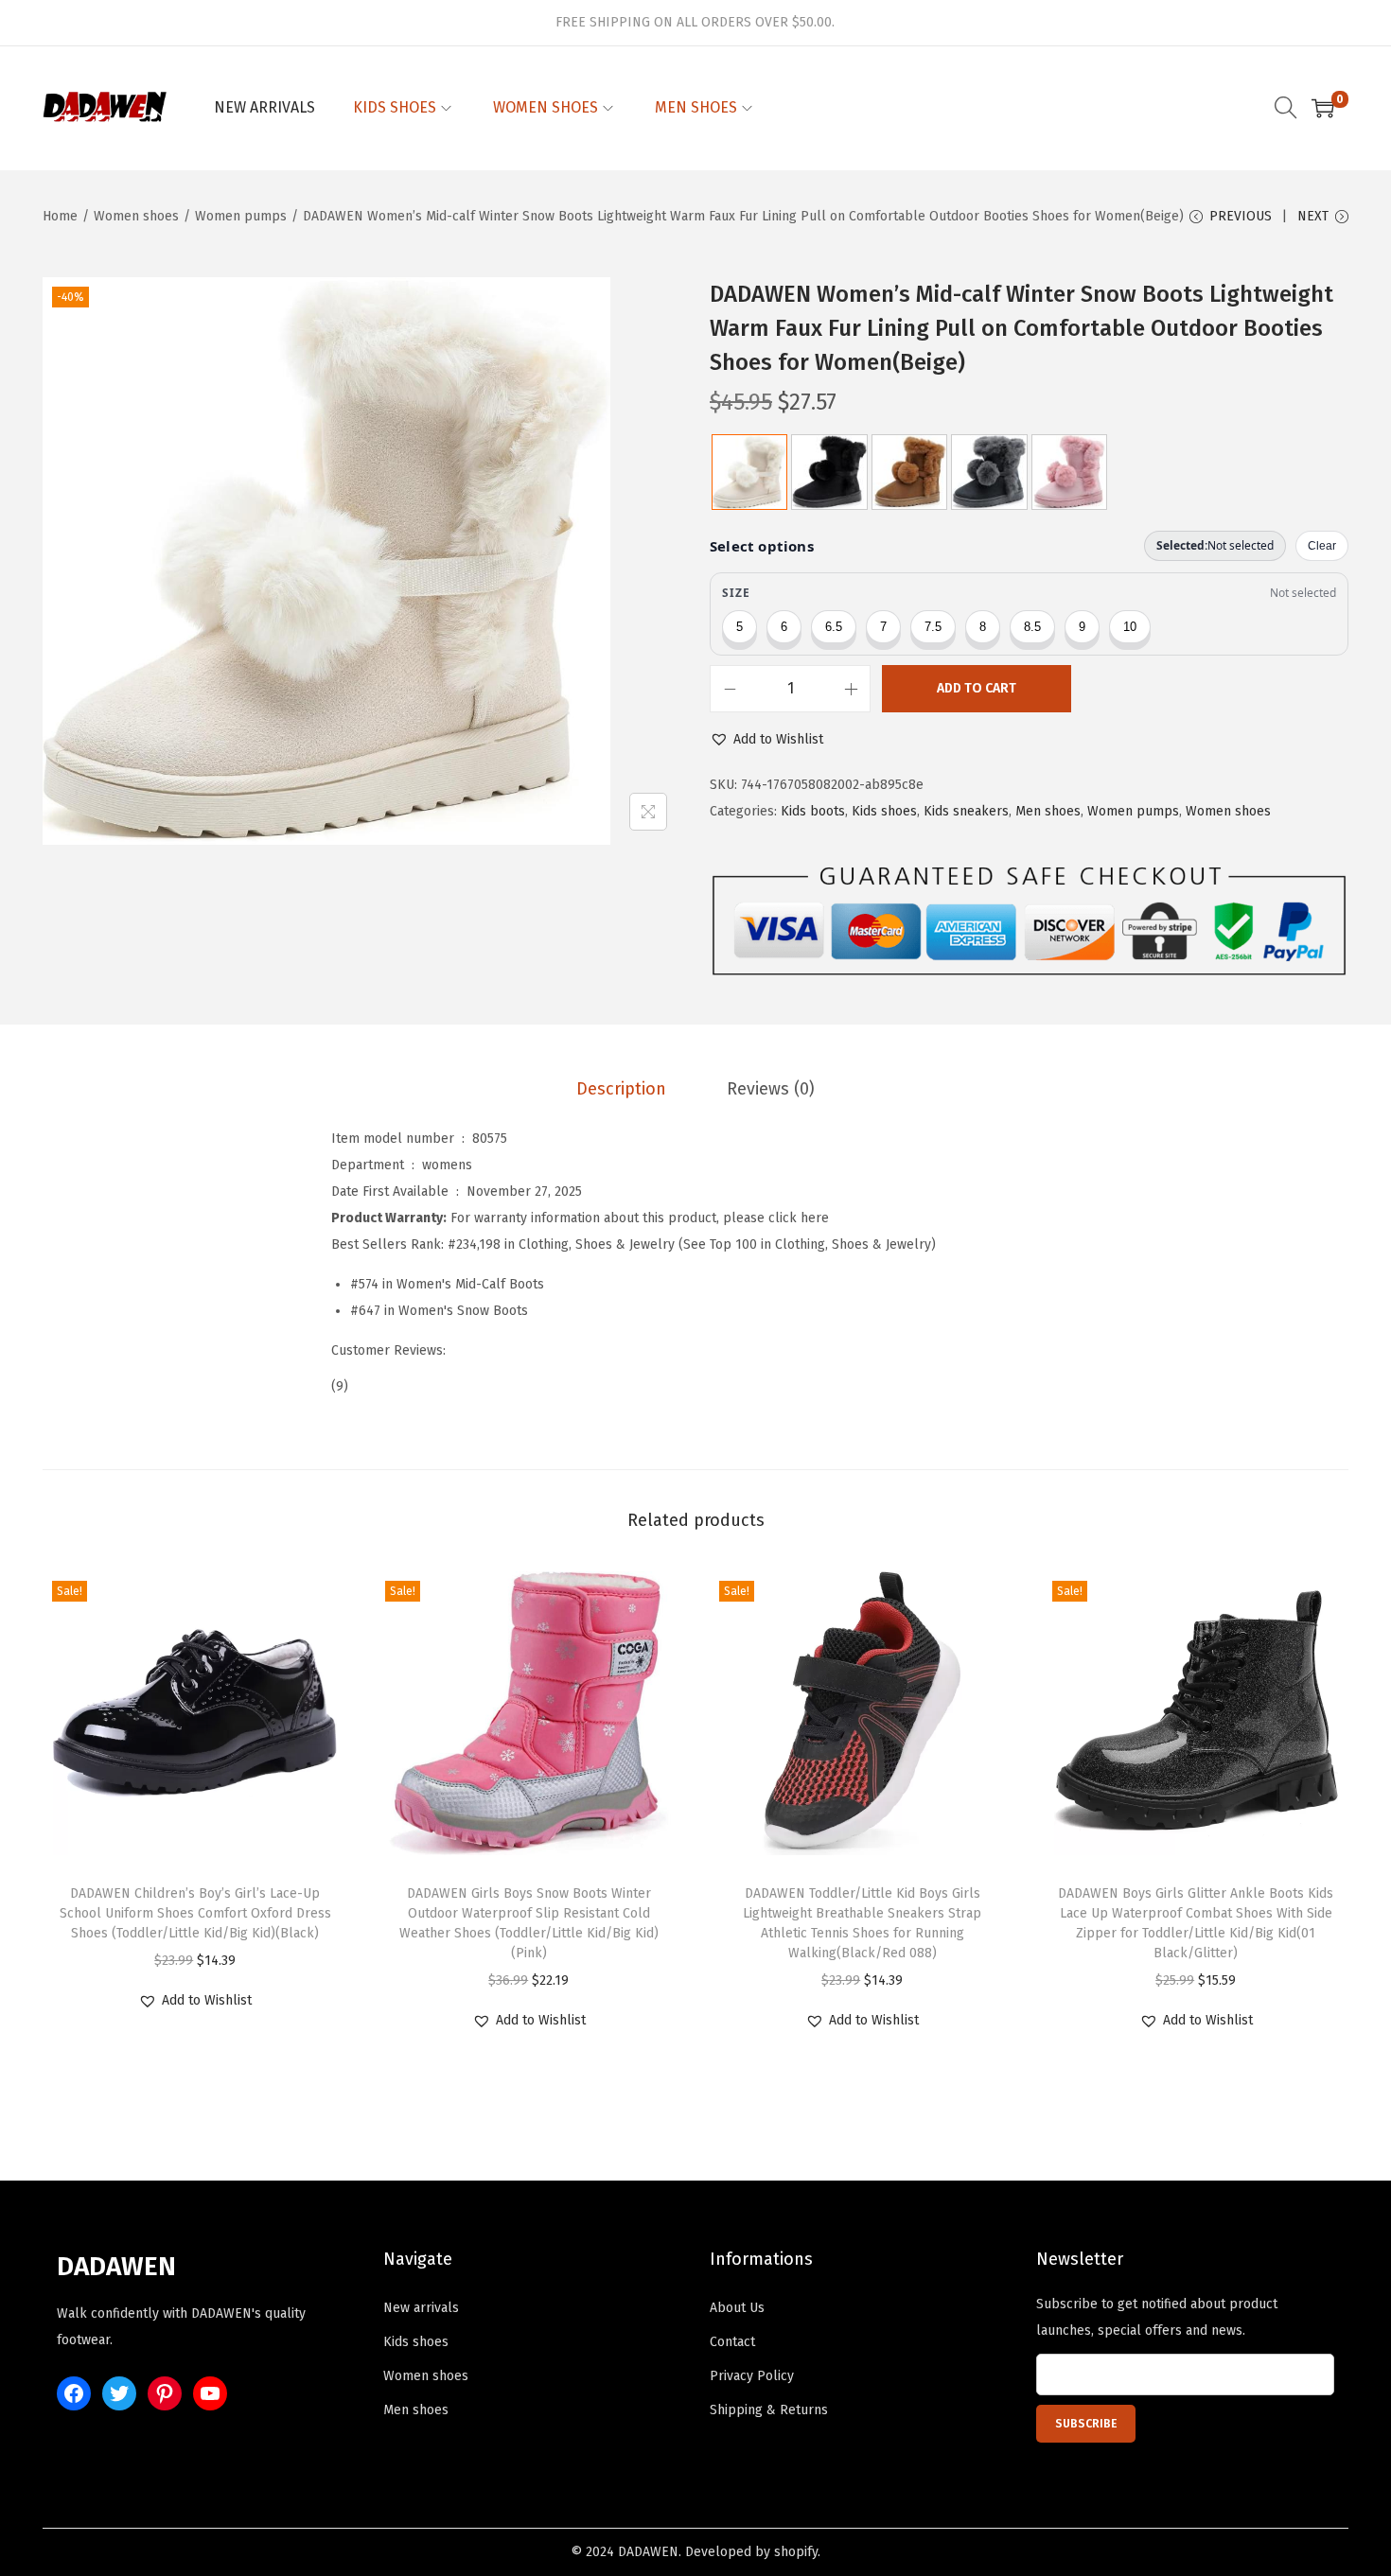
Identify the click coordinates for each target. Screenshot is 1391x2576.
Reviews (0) (771, 1089)
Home (60, 216)
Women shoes (136, 216)
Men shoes (1048, 811)
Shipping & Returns (769, 2410)
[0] (1323, 108)
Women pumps (241, 216)
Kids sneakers (966, 811)
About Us (737, 2308)
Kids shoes (884, 811)
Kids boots (813, 811)
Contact (732, 2342)
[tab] (621, 1089)
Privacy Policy (752, 2376)
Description (621, 1089)
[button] (766, 740)
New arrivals (421, 2308)
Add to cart (977, 688)
